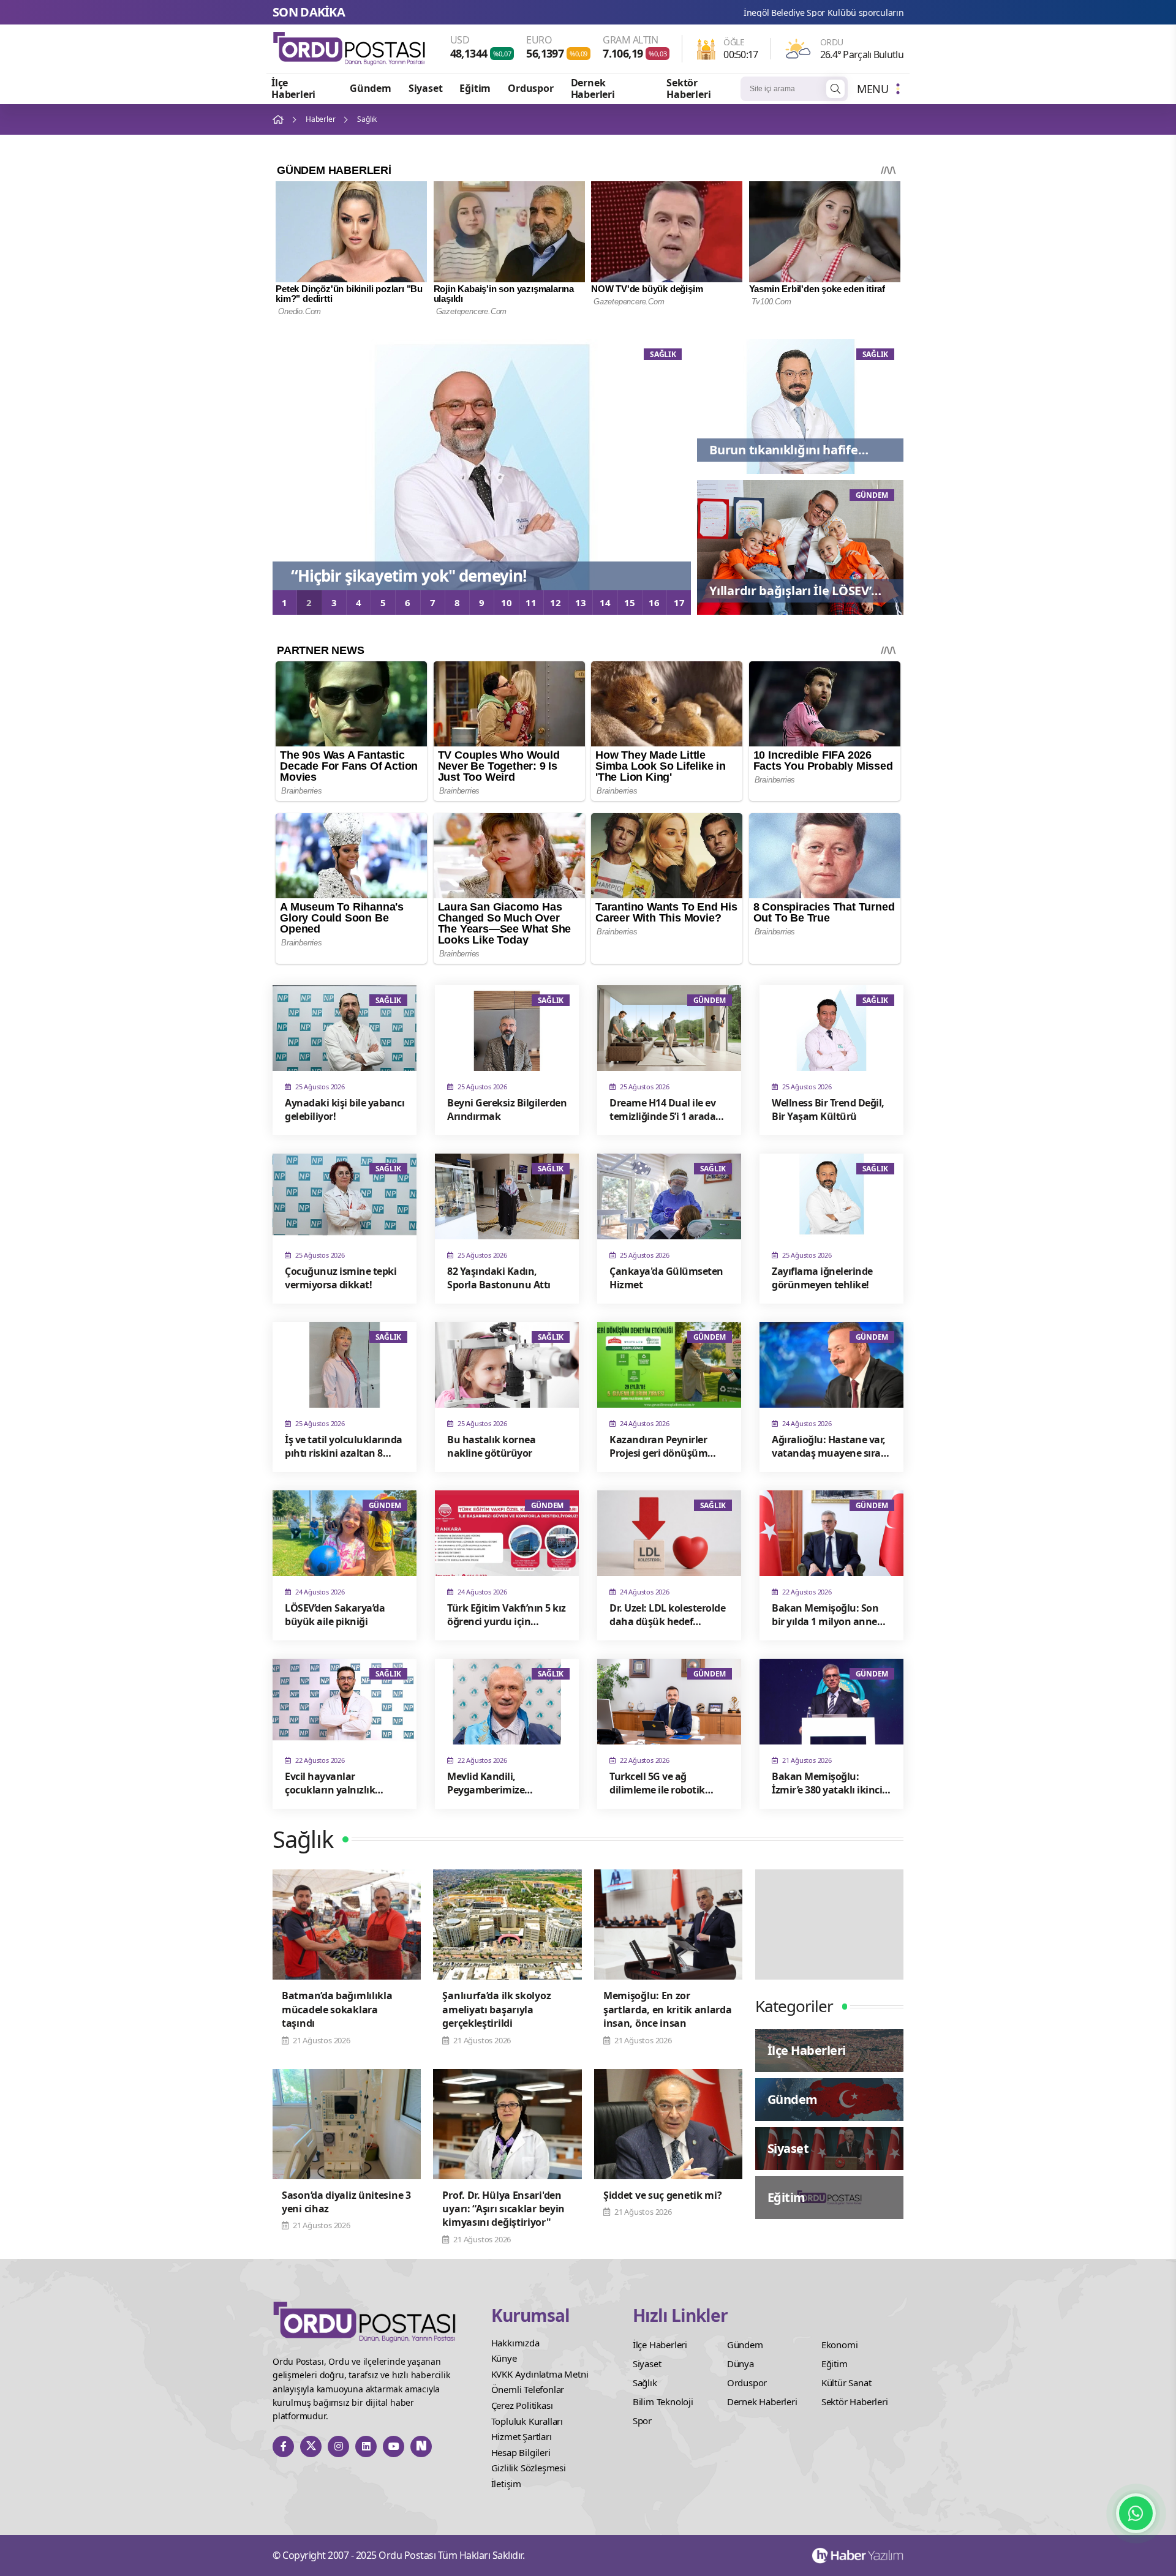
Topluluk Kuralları (527, 2421)
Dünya (741, 2364)
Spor (642, 2420)
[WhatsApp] (1136, 2513)
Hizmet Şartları (522, 2436)
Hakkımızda (515, 2343)
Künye (504, 2358)
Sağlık (645, 2383)
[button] (285, 603)
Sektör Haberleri (688, 88)
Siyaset (426, 88)
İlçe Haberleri (293, 88)
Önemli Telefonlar (528, 2389)
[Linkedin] (366, 2446)
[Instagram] (338, 2446)
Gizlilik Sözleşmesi (529, 2468)
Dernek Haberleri (593, 88)
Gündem (371, 88)
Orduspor (530, 88)
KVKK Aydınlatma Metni (540, 2374)
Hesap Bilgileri (521, 2452)
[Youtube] (394, 2446)
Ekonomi (840, 2345)
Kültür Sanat (846, 2383)
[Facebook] (283, 2446)
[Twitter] (311, 2446)
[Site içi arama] (835, 89)
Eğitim (475, 88)
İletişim (506, 2484)
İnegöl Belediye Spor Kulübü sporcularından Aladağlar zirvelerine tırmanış (711, 13)
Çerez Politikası (522, 2405)
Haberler (320, 119)
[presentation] (291, 471)
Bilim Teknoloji (663, 2401)
